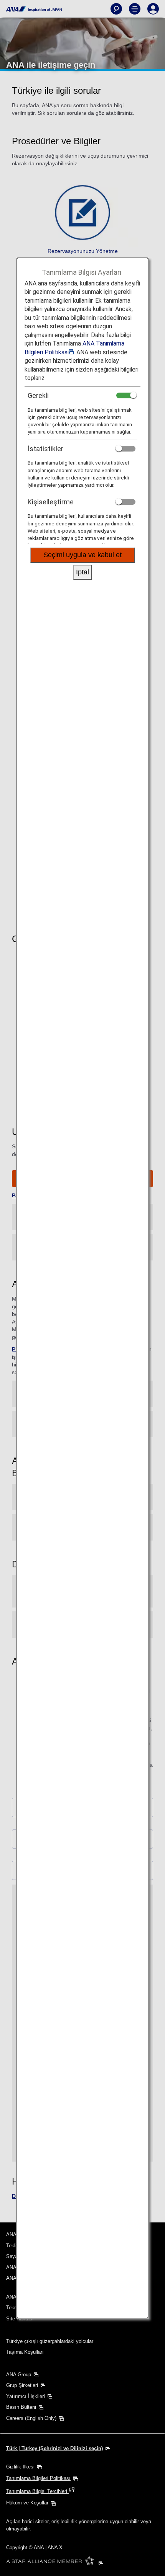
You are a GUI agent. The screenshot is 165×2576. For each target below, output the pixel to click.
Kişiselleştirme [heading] (51, 502)
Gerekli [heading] (38, 395)
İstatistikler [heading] (45, 449)
